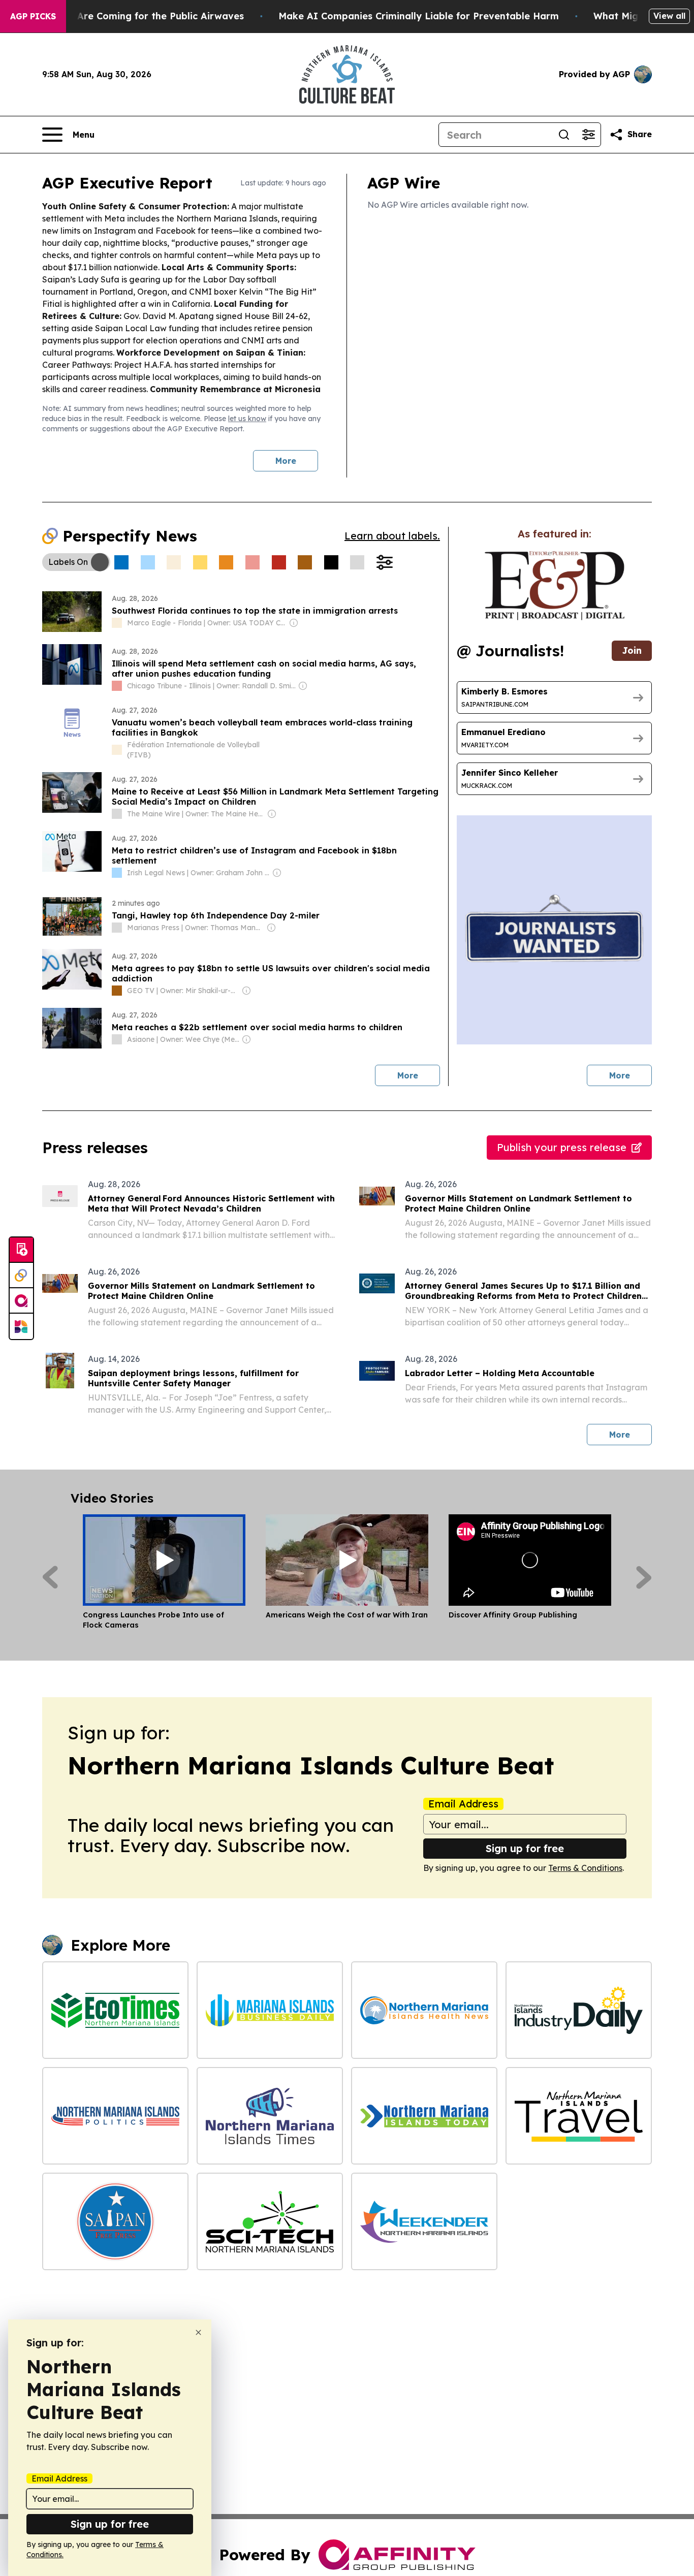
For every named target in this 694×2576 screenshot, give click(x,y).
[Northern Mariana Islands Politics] (115, 2116)
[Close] (198, 2332)
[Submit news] (21, 1250)
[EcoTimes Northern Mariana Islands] (115, 2010)
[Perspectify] (21, 1276)
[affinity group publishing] (21, 1301)
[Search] (564, 135)
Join (632, 650)
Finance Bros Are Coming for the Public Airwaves (129, 16)
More (286, 461)
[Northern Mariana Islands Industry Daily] (579, 2010)
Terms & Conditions (585, 1868)
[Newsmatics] (21, 1326)
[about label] (117, 623)
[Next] (644, 1577)
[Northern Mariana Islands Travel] (579, 2116)
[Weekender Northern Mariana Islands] (424, 2221)
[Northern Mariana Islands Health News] (424, 2010)
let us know (247, 419)
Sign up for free (525, 1848)
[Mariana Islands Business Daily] (270, 2010)
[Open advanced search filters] (588, 135)
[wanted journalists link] (555, 586)
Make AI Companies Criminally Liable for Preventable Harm (419, 16)
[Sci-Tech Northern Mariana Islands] (270, 2221)
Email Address (463, 1804)
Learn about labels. (392, 536)
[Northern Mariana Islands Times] (270, 2116)
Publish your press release (562, 1147)
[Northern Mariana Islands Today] (424, 2116)
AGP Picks (33, 16)
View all (669, 16)
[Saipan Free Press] (115, 2221)
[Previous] (50, 1577)
